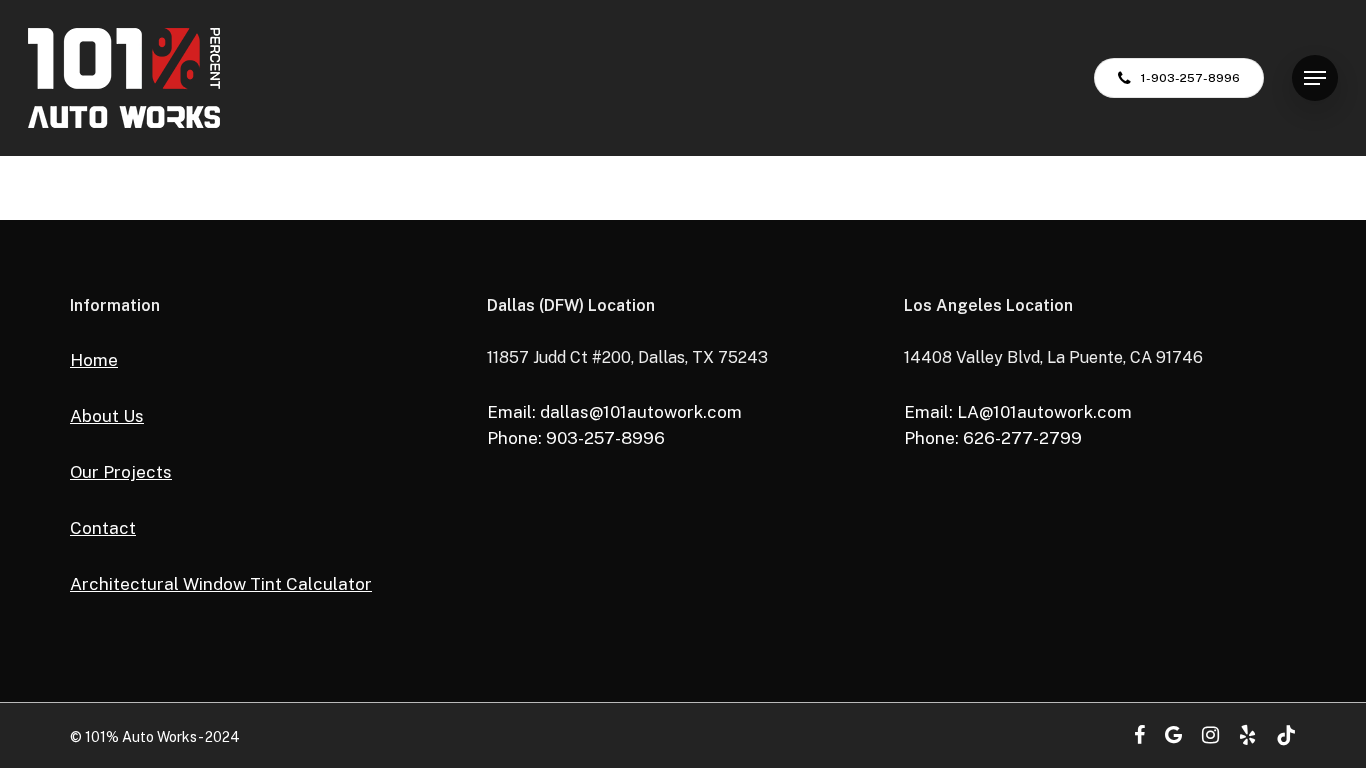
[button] (1315, 78)
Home (94, 360)
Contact (103, 528)
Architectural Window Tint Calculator (221, 584)
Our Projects (121, 472)
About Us (107, 416)
